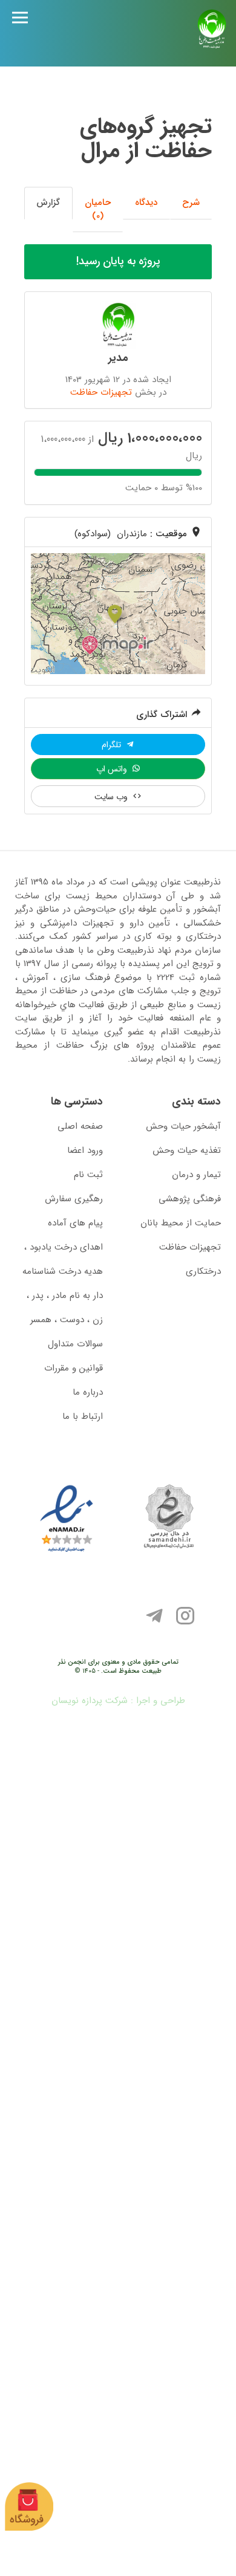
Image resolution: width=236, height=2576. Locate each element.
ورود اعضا (85, 1150)
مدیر (118, 358)
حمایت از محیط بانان (181, 1223)
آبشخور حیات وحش (183, 1126)
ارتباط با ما (83, 1416)
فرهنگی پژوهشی (190, 1199)
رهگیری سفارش (74, 1199)
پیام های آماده (75, 1223)
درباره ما (88, 1392)
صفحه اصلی (80, 1126)
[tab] (191, 203)
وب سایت (112, 797)
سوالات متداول (75, 1344)
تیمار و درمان (196, 1175)
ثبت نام (88, 1175)
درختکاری (203, 1271)
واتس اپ (113, 769)
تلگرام (113, 745)
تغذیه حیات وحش (187, 1150)
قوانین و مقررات (74, 1368)
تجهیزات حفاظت (101, 392)
